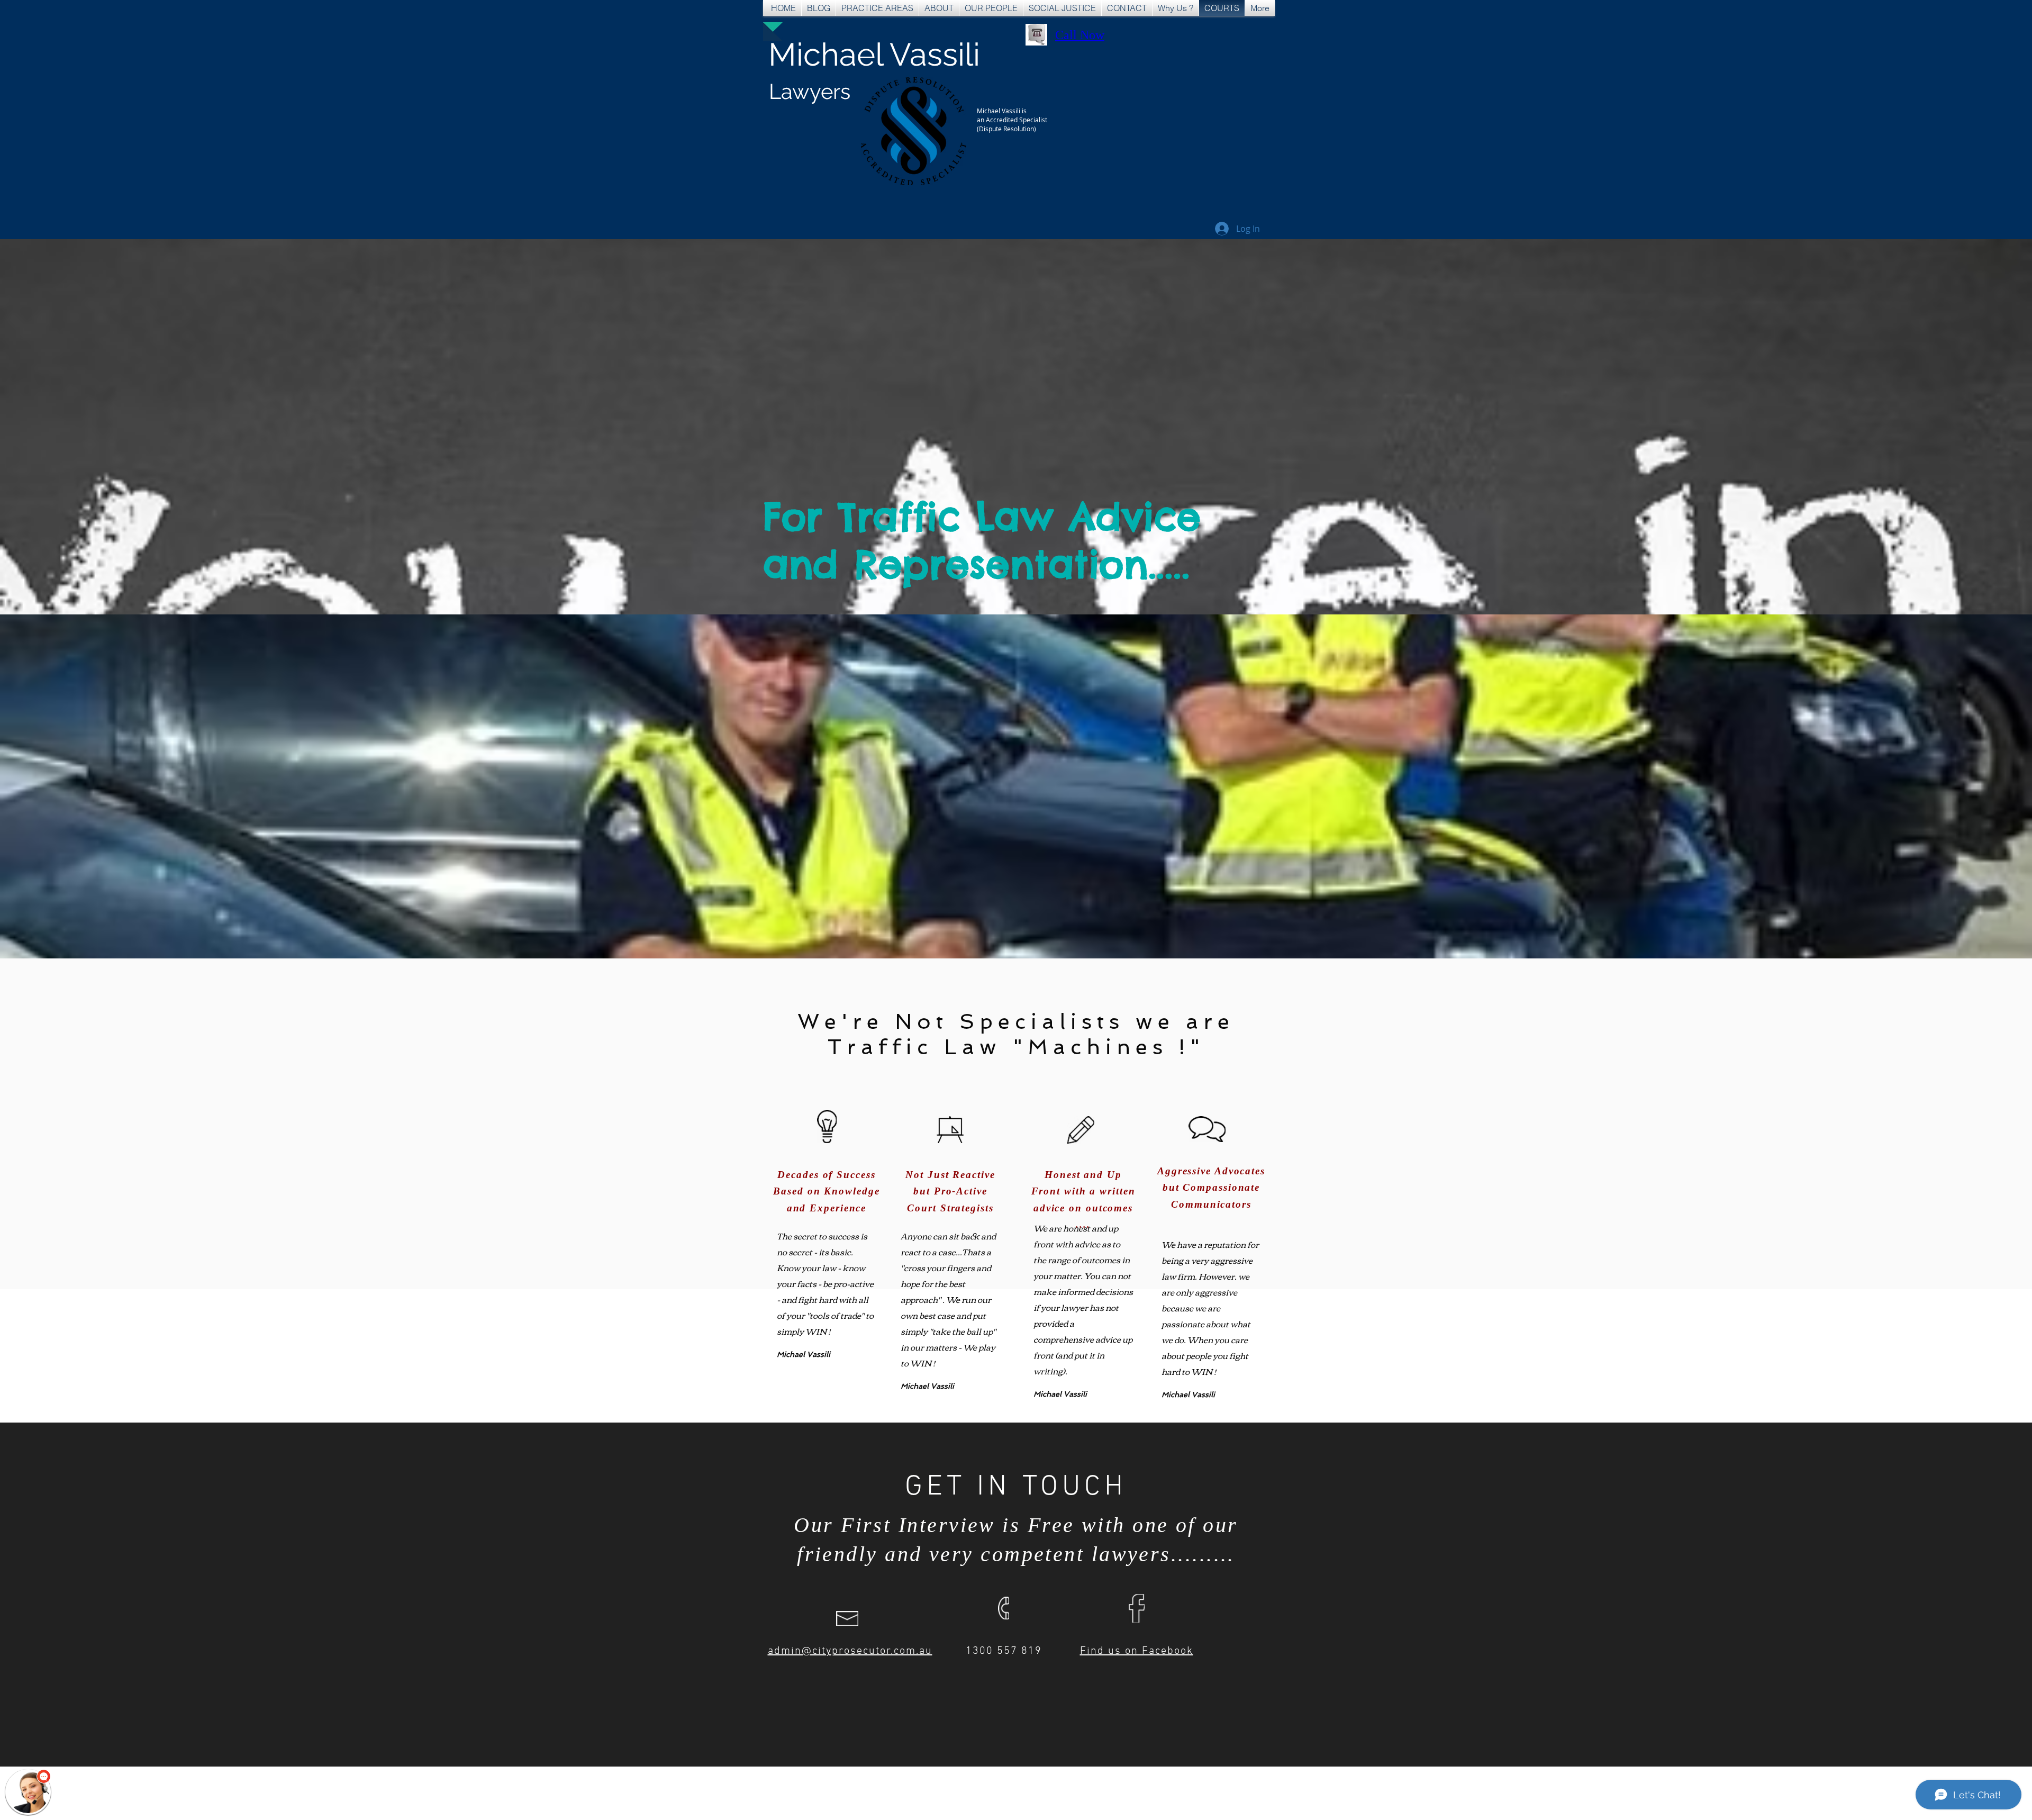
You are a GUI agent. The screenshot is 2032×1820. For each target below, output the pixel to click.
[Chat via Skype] (1158, 37)
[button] (28, 1792)
